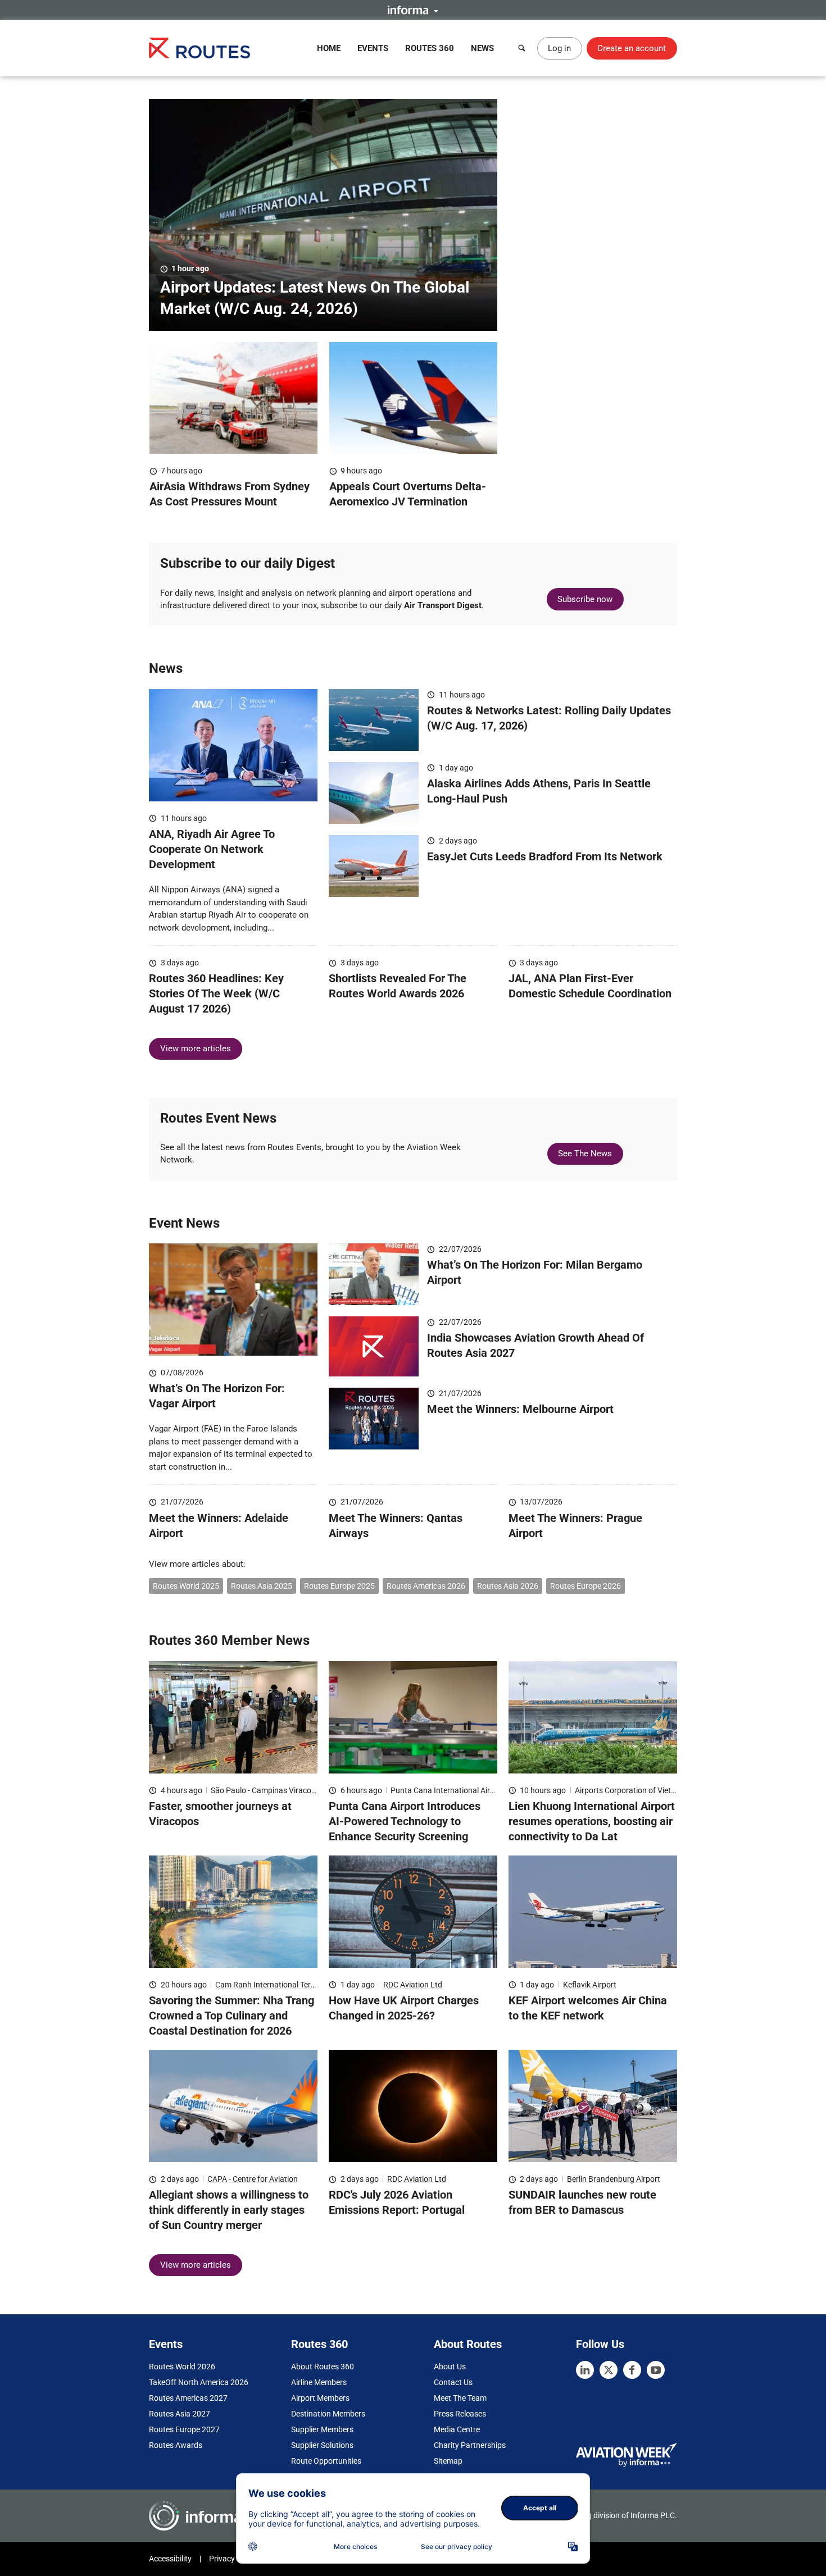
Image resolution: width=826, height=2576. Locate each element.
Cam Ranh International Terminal (273, 1985)
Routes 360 (430, 48)
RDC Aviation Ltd (413, 1985)
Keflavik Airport (590, 1985)
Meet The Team (460, 2398)
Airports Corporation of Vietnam (631, 1790)
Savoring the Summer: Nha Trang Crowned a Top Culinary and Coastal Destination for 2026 (232, 2016)
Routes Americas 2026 (426, 1586)
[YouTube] (656, 2370)
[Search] (522, 48)
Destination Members (328, 2414)
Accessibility (170, 2559)
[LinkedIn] (585, 2370)
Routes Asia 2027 (180, 2414)
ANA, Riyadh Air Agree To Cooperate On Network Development (212, 849)
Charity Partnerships (470, 2445)
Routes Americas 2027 (188, 2398)
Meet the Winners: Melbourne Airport (520, 1409)
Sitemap (448, 2461)
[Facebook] (632, 2370)
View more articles (196, 1048)
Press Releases (460, 2414)
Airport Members (320, 2398)
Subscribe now (585, 599)
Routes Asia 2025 (262, 1586)
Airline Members (319, 2382)
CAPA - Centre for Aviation (253, 2179)
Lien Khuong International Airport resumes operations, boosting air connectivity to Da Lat (592, 1821)
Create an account (632, 48)
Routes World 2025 (186, 1586)
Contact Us (453, 2382)
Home (329, 48)
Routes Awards (176, 2445)
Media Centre (457, 2429)
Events (373, 48)
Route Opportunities (326, 2461)
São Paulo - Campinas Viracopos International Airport (304, 1790)
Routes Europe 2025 (339, 1586)
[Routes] (199, 48)
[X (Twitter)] (609, 2370)
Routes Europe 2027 (184, 2429)
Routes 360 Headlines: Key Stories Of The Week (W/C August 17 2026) (216, 993)
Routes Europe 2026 (586, 1586)
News (482, 48)
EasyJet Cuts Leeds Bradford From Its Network (545, 856)
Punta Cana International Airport (448, 1790)
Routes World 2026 (182, 2367)
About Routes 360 (323, 2367)
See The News (585, 1153)
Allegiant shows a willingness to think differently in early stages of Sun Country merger (229, 2210)
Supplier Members (322, 2429)
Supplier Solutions (322, 2445)
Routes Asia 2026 (508, 1586)
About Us (450, 2367)
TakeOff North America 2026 (199, 2382)
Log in (559, 48)
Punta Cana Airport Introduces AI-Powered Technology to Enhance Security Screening (405, 1821)
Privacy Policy (233, 2559)
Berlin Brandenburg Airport (614, 2179)
